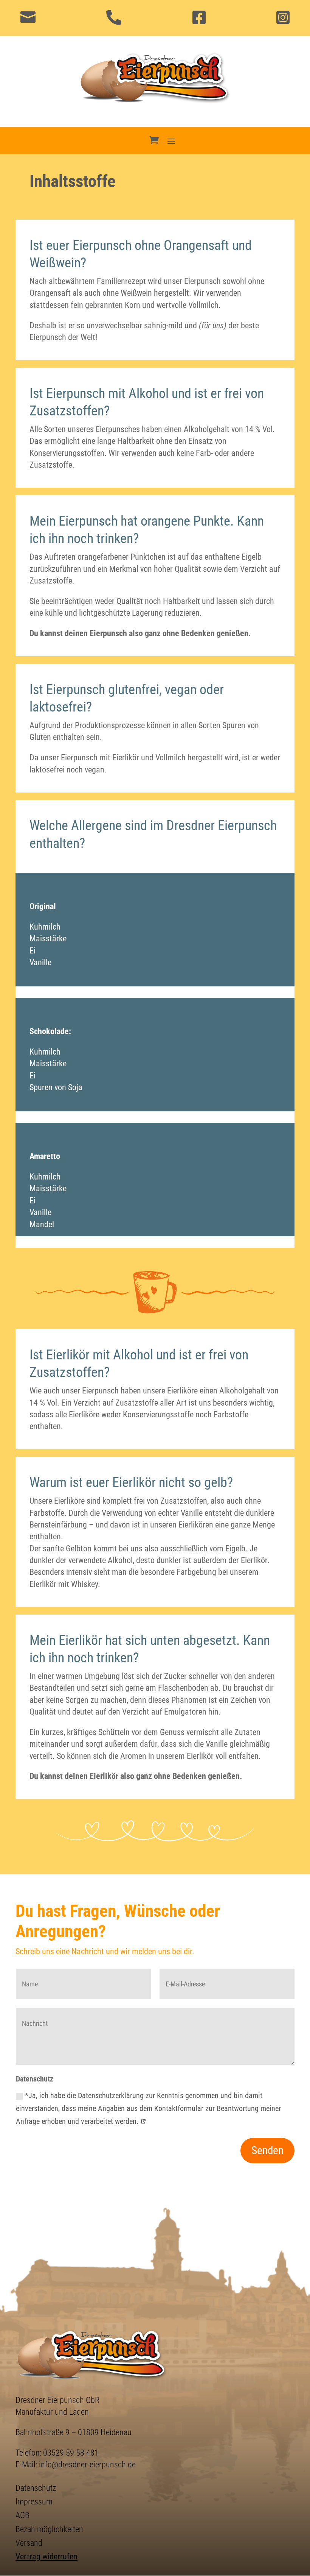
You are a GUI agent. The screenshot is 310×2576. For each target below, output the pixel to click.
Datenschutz (36, 2488)
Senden (267, 2150)
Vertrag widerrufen (46, 2556)
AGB (22, 2515)
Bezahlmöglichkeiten (49, 2529)
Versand (29, 2543)
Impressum (34, 2501)
